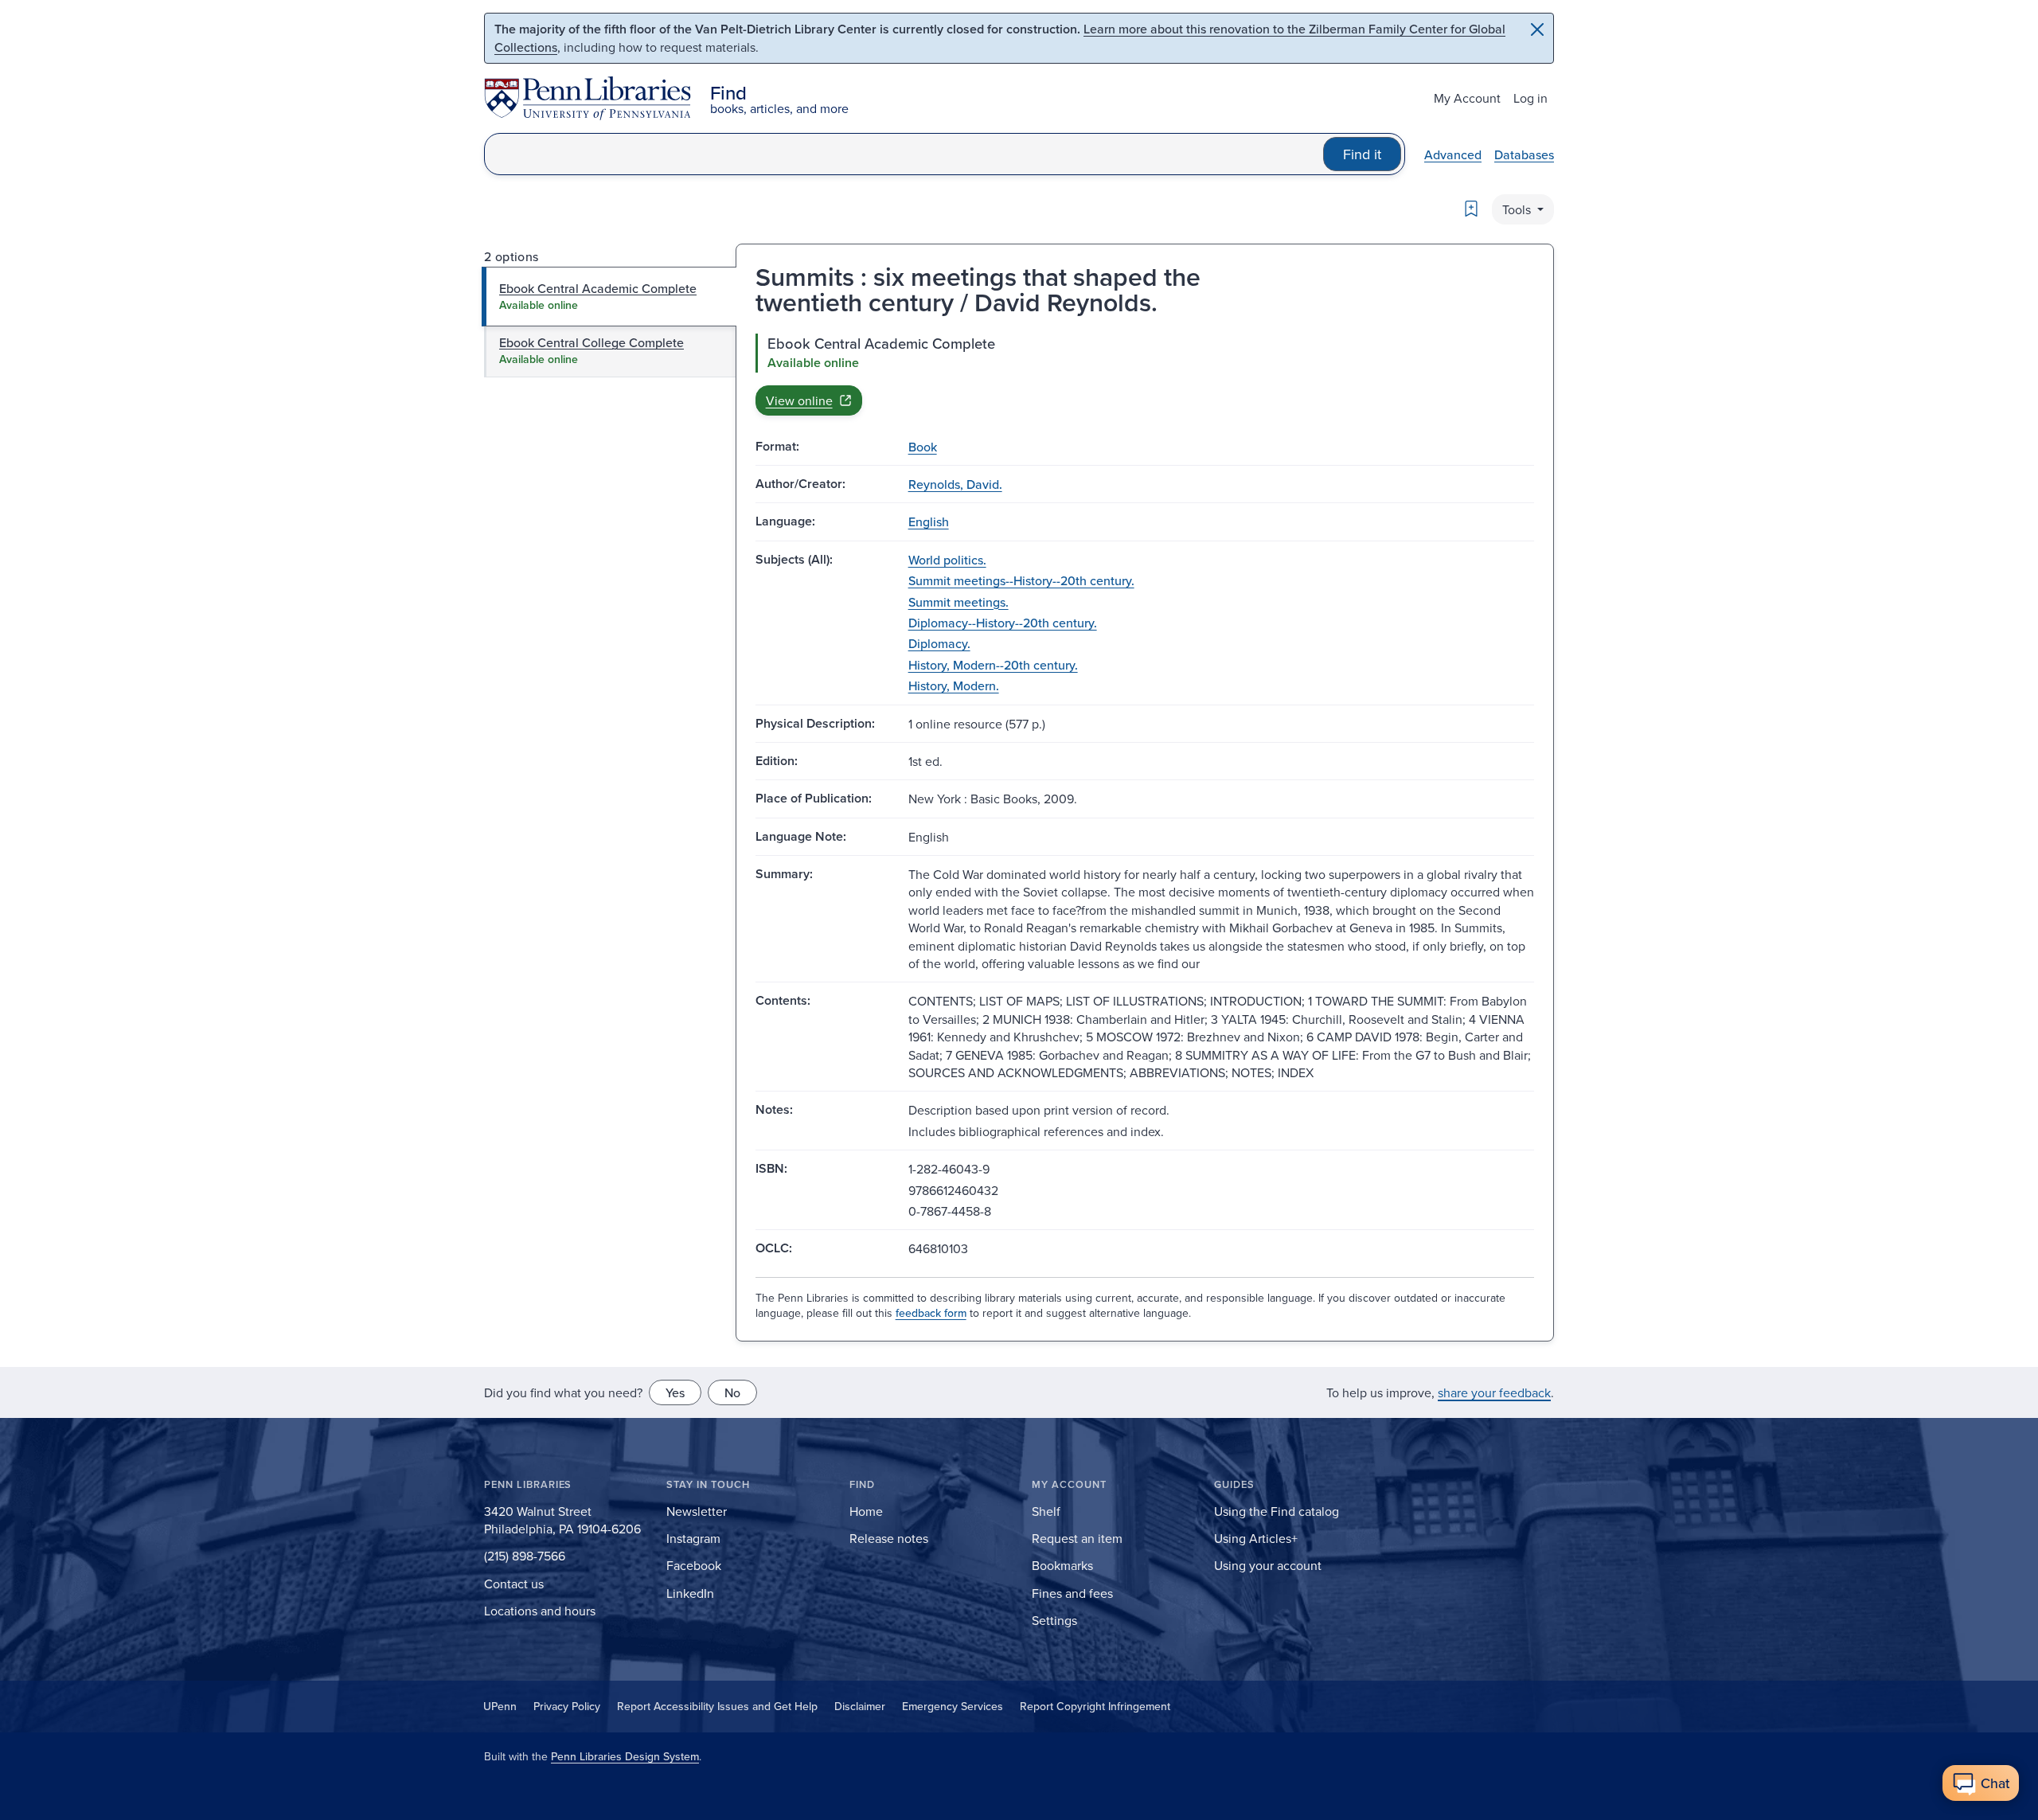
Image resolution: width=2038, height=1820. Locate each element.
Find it (1362, 154)
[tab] (609, 296)
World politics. (947, 560)
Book (923, 447)
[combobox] (904, 154)
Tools (1518, 209)
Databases (1524, 154)
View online (799, 400)
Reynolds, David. (955, 484)
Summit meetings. (958, 602)
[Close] (1537, 29)
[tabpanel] (1145, 374)
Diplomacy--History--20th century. (1003, 623)
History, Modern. (954, 685)
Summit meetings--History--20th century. (1021, 580)
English (929, 521)
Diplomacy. (939, 643)
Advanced (1453, 154)
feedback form (931, 1313)
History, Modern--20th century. (993, 665)
